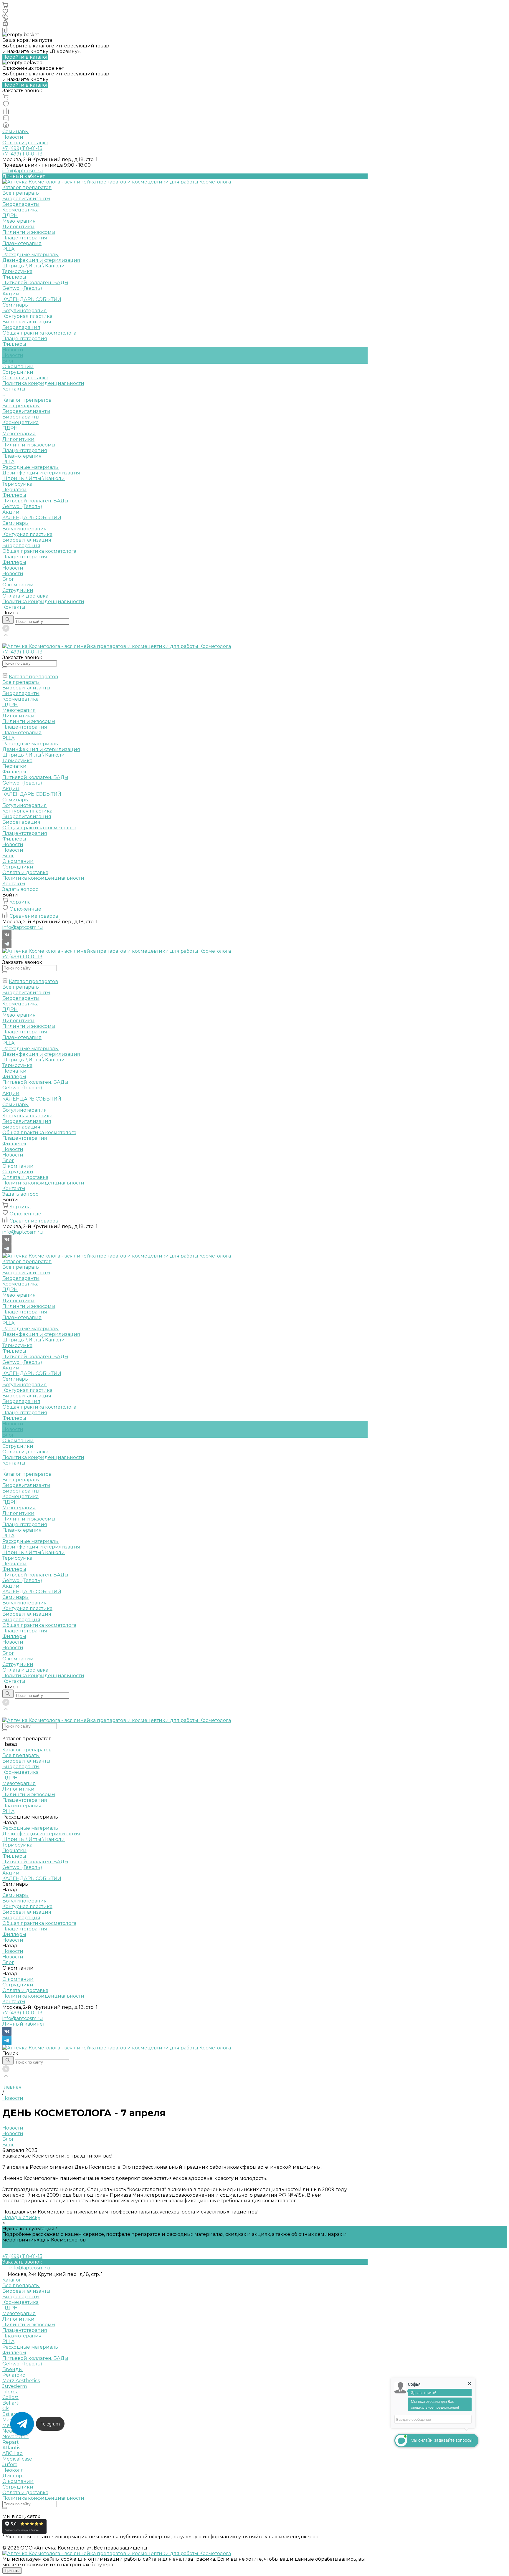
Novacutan (15, 2437)
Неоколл (13, 2470)
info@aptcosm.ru (23, 171)
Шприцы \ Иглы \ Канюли (34, 266)
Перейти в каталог (25, 57)
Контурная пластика (27, 316)
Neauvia (12, 2431)
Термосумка (17, 271)
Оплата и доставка (25, 143)
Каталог (12, 2280)
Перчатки (14, 490)
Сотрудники (18, 372)
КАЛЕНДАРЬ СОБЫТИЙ (32, 518)
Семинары (16, 131)
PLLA (8, 249)
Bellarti (11, 2403)
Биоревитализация (27, 322)
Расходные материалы (31, 255)
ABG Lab (13, 2453)
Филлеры (14, 277)
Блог (8, 361)
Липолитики (18, 227)
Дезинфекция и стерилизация (41, 260)
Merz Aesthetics (21, 2381)
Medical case (17, 2459)
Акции (11, 512)
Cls (6, 2409)
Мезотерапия (19, 221)
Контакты (14, 607)
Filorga (10, 2392)
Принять (12, 2571)
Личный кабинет (24, 2024)
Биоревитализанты (26, 199)
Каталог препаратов (27, 400)
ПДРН (10, 215)
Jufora (10, 2465)
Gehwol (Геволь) (22, 288)
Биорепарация (21, 327)
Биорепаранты (21, 204)
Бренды (13, 2369)
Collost (10, 2397)
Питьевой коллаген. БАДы (35, 283)
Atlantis (11, 2448)
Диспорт (13, 2476)
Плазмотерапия (22, 243)
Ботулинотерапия (25, 311)
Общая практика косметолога (39, 333)
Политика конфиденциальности (43, 383)
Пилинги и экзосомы (29, 232)
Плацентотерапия (25, 238)
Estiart (10, 2414)
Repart (11, 2442)
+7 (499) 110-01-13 (22, 2013)
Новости (13, 355)
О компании (18, 585)
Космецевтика (20, 210)
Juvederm (15, 2386)
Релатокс (14, 2375)
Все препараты (21, 193)
